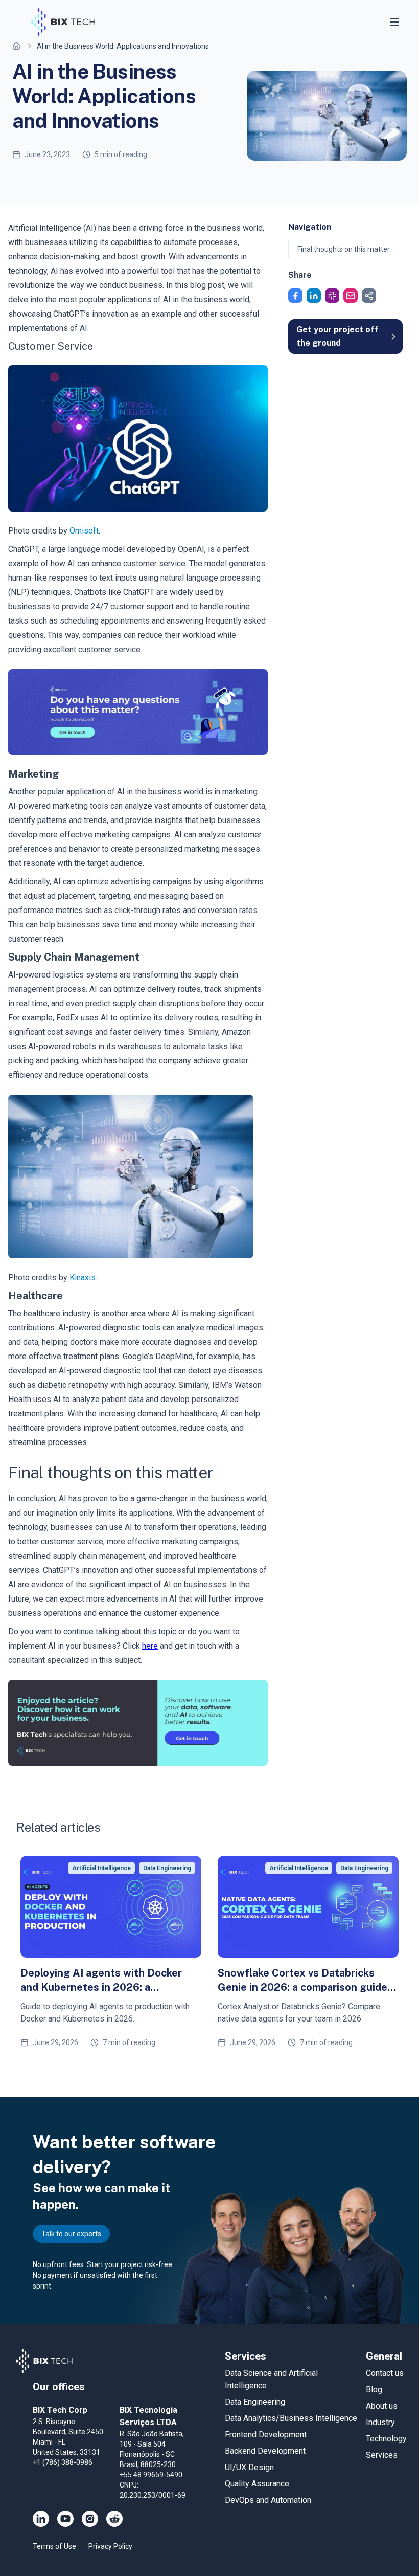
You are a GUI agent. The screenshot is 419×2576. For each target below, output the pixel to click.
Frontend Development (266, 2435)
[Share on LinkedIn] (314, 296)
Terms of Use (54, 2546)
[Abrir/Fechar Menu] (395, 22)
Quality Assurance (257, 2484)
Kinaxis (83, 1278)
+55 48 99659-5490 (151, 2475)
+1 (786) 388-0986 (63, 2462)
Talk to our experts (71, 2234)
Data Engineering (255, 2402)
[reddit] (114, 2519)
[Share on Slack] (332, 296)
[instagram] (90, 2519)
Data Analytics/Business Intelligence (291, 2418)
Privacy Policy (110, 2546)
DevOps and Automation (268, 2500)
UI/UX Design (249, 2467)
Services (382, 2455)
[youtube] (65, 2519)
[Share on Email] (351, 296)
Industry (380, 2422)
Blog (374, 2390)
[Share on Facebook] (295, 296)
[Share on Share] (369, 296)
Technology (386, 2439)
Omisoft (84, 531)
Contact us (385, 2373)
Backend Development (265, 2451)
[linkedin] (41, 2519)
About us (382, 2406)
